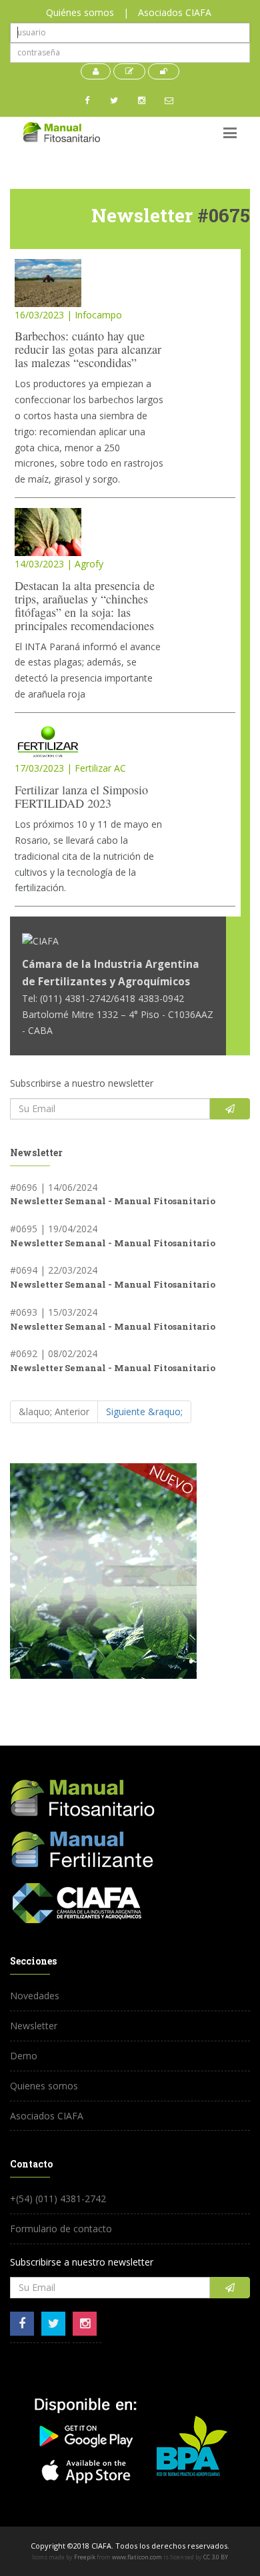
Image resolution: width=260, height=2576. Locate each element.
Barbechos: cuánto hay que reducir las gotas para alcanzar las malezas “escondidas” (88, 349)
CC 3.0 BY (216, 2557)
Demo (24, 2056)
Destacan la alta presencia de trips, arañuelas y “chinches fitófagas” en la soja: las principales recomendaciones (85, 605)
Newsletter (34, 2026)
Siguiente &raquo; (144, 1411)
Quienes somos (44, 2086)
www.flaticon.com (137, 2557)
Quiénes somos (80, 12)
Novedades (35, 1996)
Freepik (85, 2557)
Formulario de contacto (61, 2229)
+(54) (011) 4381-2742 (58, 2199)
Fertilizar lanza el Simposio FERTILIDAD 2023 (81, 796)
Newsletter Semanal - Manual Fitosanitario (113, 1201)
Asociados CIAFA (175, 12)
